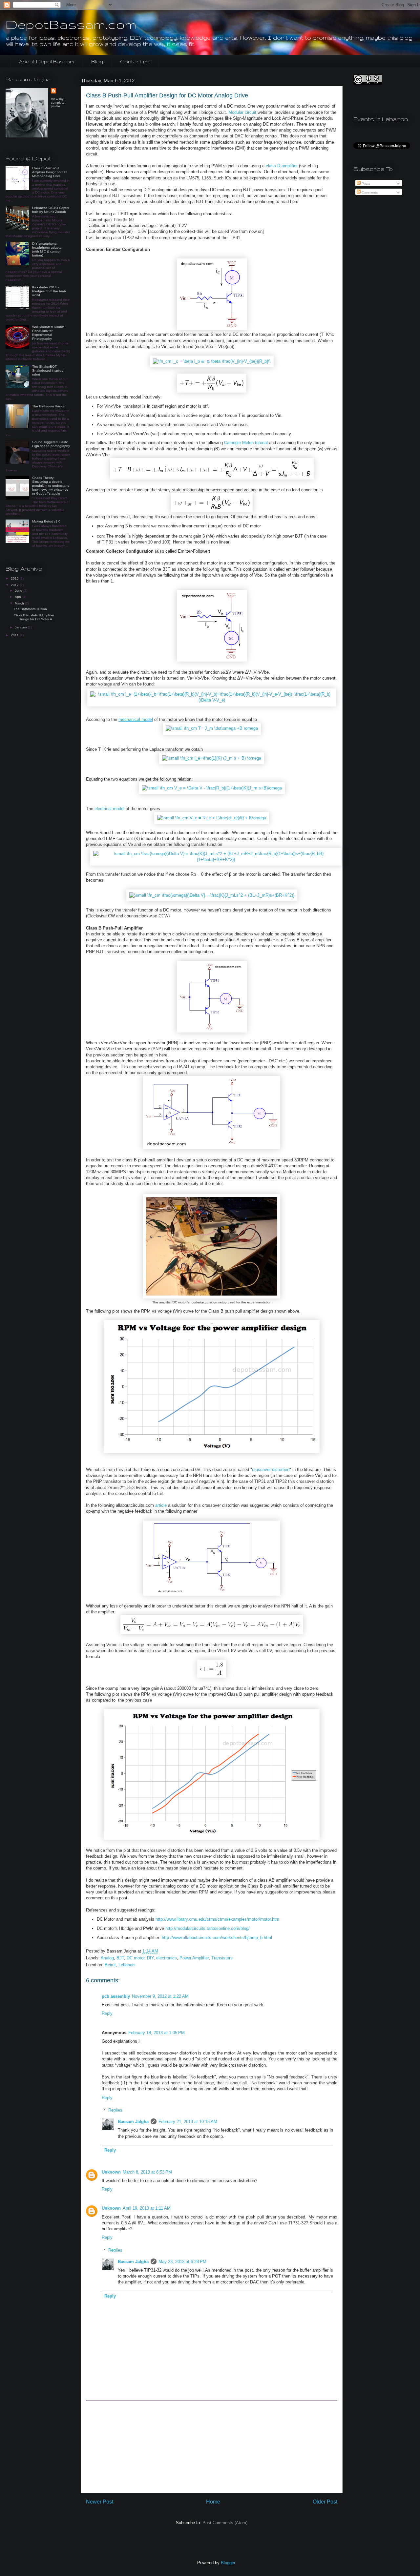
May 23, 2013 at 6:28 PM (182, 2262)
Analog (107, 1958)
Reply (107, 2013)
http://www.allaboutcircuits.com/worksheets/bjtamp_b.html (217, 1938)
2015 (15, 578)
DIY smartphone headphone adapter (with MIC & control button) (47, 249)
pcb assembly (116, 1996)
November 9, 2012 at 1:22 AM (160, 1996)
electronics (167, 1958)
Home (213, 2502)
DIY (150, 1958)
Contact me (135, 61)
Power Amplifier (194, 1958)
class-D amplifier (281, 166)
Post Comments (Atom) (225, 2523)
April (19, 597)
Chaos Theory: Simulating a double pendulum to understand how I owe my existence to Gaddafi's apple (51, 486)
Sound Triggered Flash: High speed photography (51, 444)
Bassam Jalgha (133, 2122)
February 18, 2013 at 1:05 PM (157, 2033)
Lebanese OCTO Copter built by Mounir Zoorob (51, 210)
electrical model (109, 809)
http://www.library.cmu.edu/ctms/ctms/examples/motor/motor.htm (217, 1919)
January (21, 627)
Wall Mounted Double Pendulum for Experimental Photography (48, 333)
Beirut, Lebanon (120, 1965)
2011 (15, 635)
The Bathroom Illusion (49, 406)
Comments (369, 192)
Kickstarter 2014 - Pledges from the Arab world (49, 291)
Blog (97, 61)
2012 (15, 585)
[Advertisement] (212, 2447)
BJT (120, 1958)
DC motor (136, 1958)
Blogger (228, 2563)
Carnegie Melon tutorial (246, 443)
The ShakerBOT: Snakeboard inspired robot (48, 370)
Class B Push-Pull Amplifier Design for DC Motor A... (34, 617)
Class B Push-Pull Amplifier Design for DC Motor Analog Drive (50, 172)
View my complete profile (58, 102)
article (161, 1505)
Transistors (222, 1958)
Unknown (111, 2172)
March (20, 603)
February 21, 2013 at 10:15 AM (188, 2122)
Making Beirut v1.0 (46, 521)
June (19, 591)
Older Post (325, 2502)
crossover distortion (271, 1470)
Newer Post (100, 2502)
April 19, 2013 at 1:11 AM (147, 2208)
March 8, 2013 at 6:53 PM (147, 2172)
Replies (115, 2110)
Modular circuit (242, 112)
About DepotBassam (47, 61)
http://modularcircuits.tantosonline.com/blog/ (208, 1928)
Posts (365, 184)
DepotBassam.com (71, 24)
